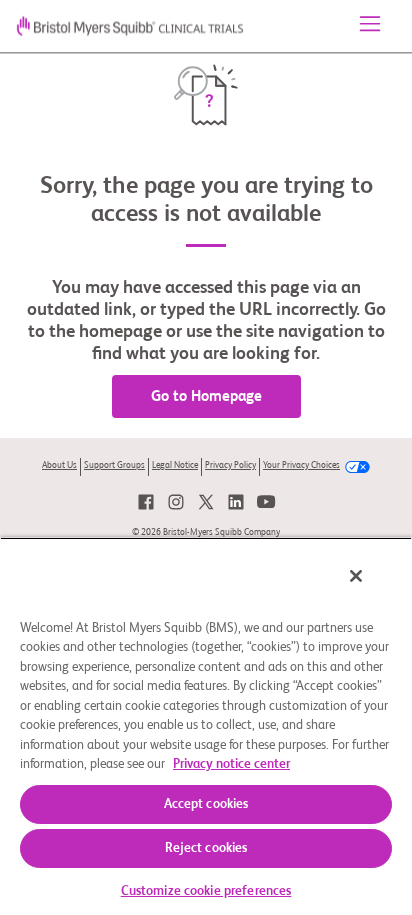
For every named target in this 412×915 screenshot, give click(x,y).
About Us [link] (59, 465)
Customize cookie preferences (206, 891)
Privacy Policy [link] (230, 465)
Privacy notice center (231, 764)
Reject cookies (206, 848)
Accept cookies (206, 804)
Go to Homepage (206, 396)
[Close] (356, 576)
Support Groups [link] (114, 465)
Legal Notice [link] (175, 465)
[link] (146, 502)
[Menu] (370, 26)
